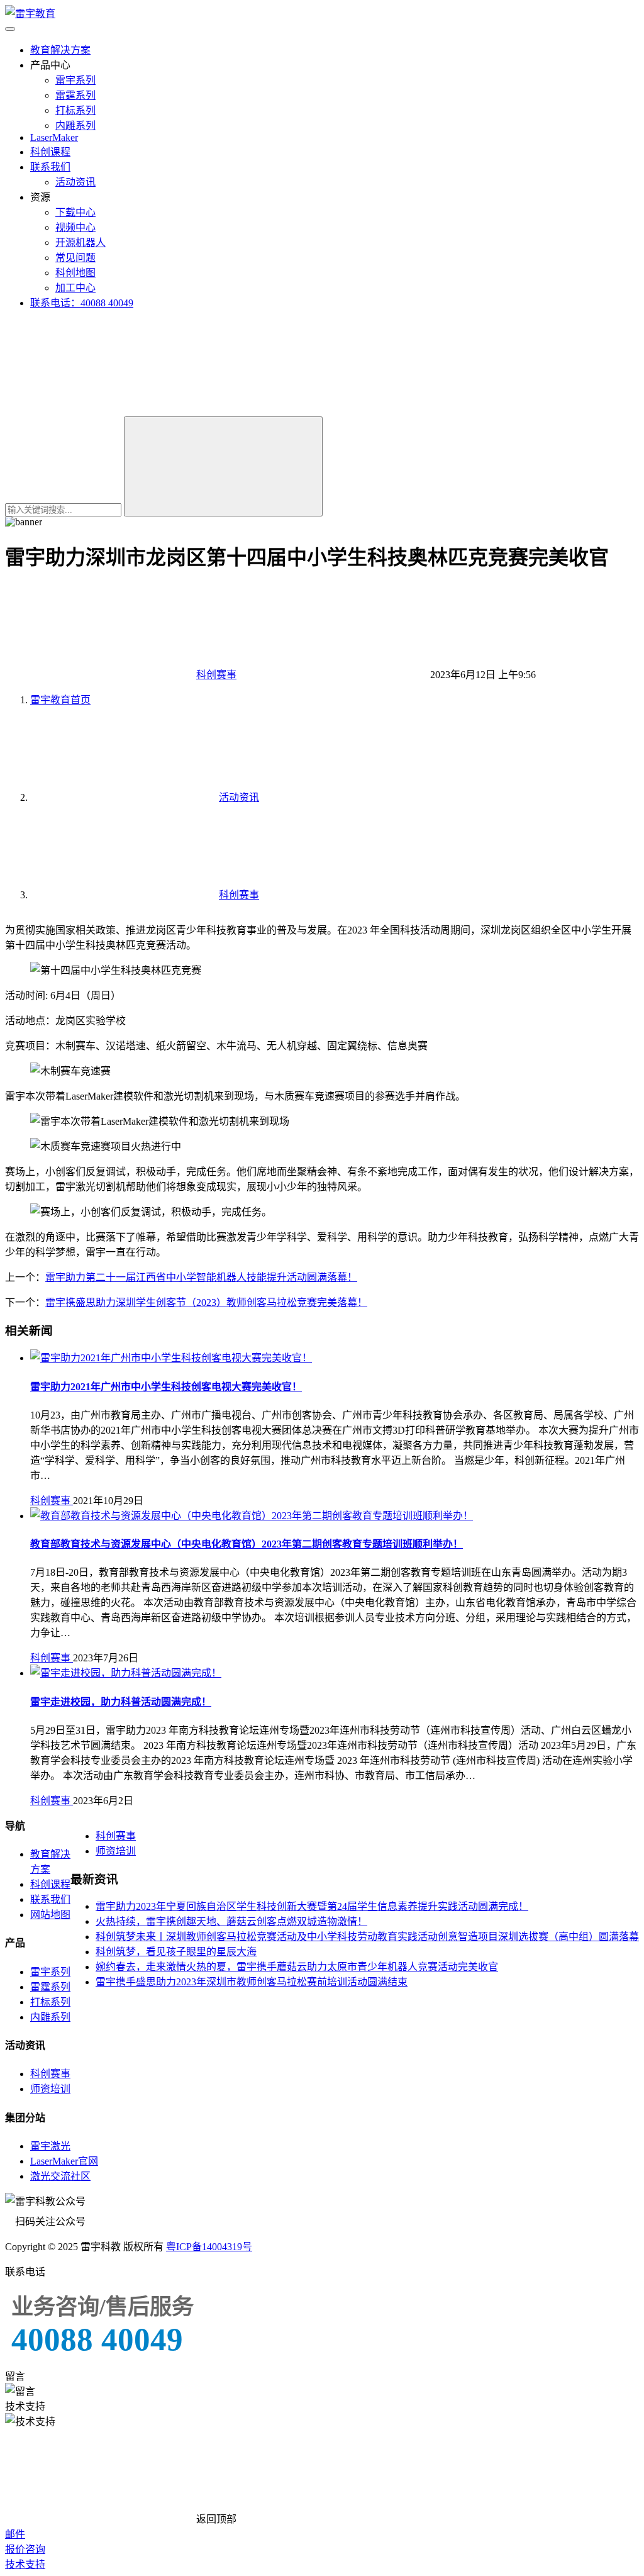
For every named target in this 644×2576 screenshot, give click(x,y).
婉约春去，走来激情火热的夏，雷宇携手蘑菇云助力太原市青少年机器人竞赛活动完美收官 (297, 1967)
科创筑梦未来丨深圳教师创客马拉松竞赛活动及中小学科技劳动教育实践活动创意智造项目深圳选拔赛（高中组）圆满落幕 (367, 1937)
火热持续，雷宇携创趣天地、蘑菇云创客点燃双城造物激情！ (231, 1921)
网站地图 (50, 1915)
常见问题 (75, 258)
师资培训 (116, 1851)
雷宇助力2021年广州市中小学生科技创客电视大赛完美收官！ (166, 1387)
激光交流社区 (60, 2176)
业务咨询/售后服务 (103, 2307)
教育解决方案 (60, 50)
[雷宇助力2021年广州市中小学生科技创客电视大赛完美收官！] (171, 1358)
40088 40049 (97, 2339)
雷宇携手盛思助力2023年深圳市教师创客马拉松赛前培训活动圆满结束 (252, 1982)
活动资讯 (75, 182)
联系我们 (50, 167)
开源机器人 (80, 243)
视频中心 (75, 227)
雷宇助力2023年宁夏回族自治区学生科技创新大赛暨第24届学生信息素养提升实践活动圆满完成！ (312, 1906)
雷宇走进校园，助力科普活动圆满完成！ (121, 1702)
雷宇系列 (75, 80)
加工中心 (75, 288)
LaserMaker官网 (64, 2161)
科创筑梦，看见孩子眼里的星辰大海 (176, 1952)
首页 (60, 700)
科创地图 (75, 273)
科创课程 (50, 152)
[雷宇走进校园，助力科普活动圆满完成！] (126, 1673)
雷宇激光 (50, 2146)
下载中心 (75, 212)
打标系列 (75, 110)
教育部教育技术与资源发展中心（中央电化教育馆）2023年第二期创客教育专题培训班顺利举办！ (247, 1544)
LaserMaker (54, 137)
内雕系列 (75, 125)
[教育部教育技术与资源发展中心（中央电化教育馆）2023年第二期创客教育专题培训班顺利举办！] (252, 1516)
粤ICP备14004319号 (209, 2247)
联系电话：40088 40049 (82, 303)
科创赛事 (216, 675)
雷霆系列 (75, 95)
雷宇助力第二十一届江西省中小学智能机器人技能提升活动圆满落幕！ (201, 1277)
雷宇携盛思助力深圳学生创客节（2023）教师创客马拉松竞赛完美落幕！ (206, 1302)
